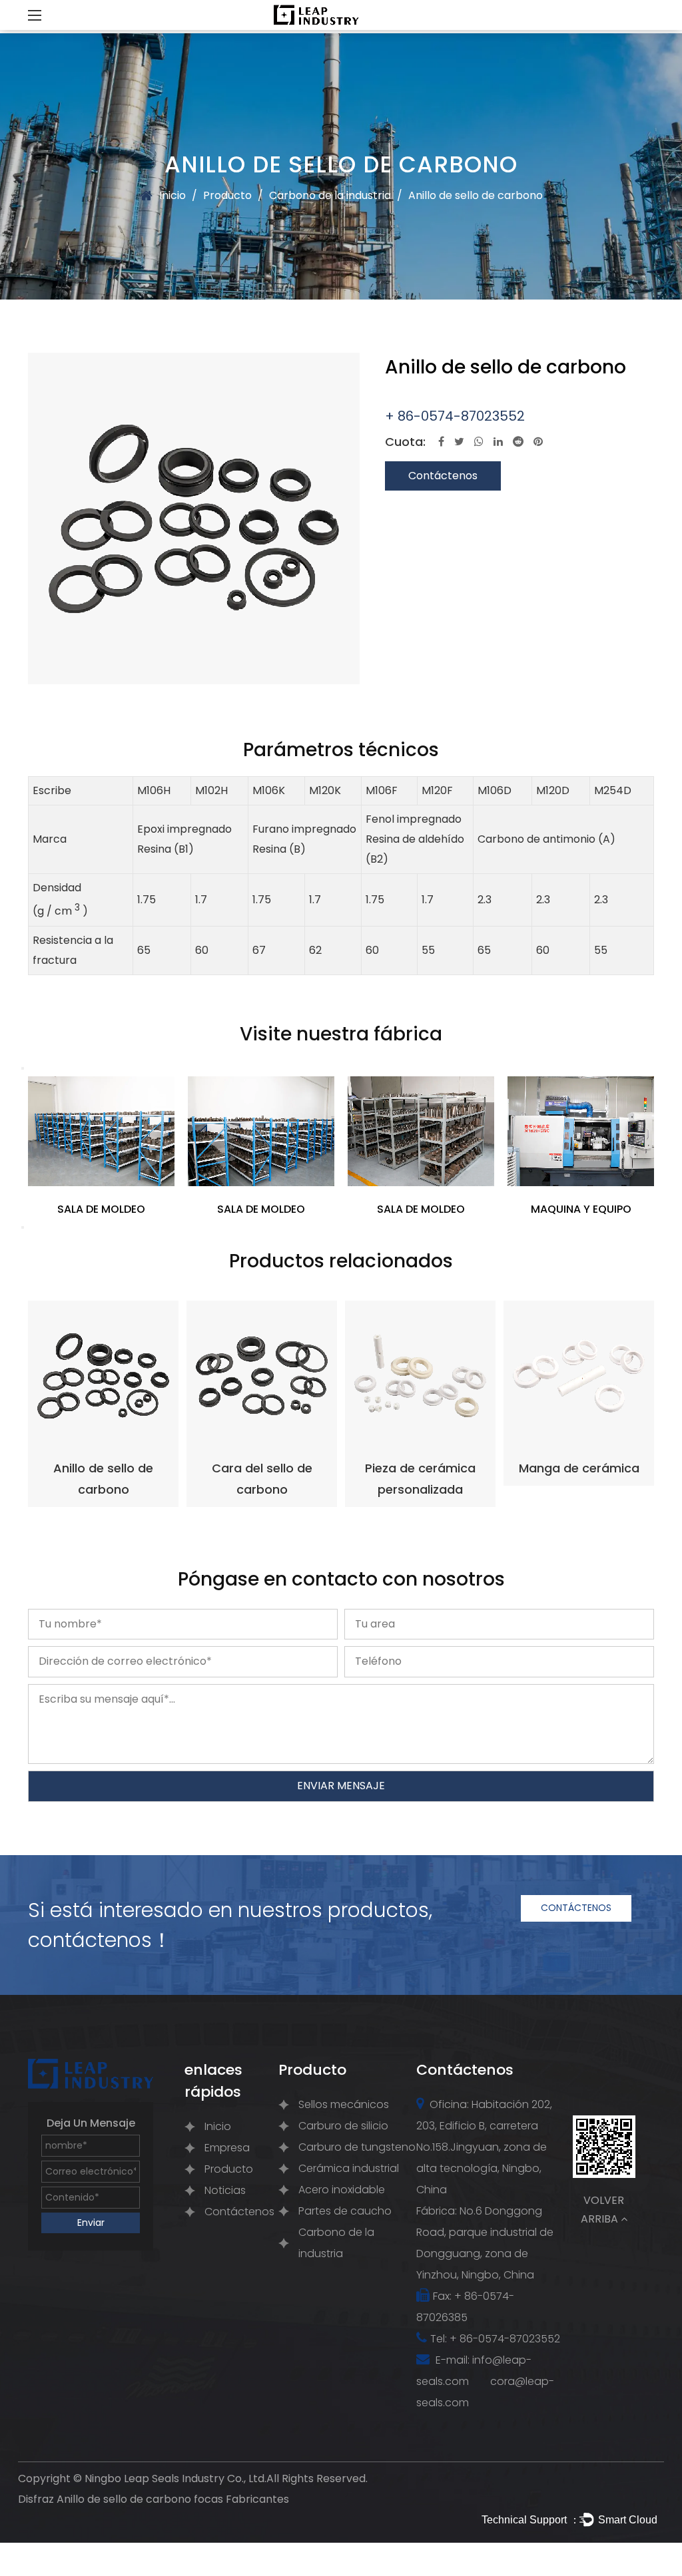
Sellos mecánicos (344, 2104)
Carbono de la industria (330, 195)
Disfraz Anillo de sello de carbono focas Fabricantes (154, 2499)
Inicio (172, 195)
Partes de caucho (345, 2211)
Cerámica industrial (349, 2168)
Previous (23, 1068)
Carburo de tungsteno (357, 2147)
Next (23, 1227)
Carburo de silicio (343, 2126)
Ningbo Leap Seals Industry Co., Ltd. (175, 2478)
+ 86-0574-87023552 (455, 416)
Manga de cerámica (579, 1468)
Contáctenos (443, 476)
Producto (227, 195)
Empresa (227, 2148)
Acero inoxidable (342, 2190)
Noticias (225, 2190)
